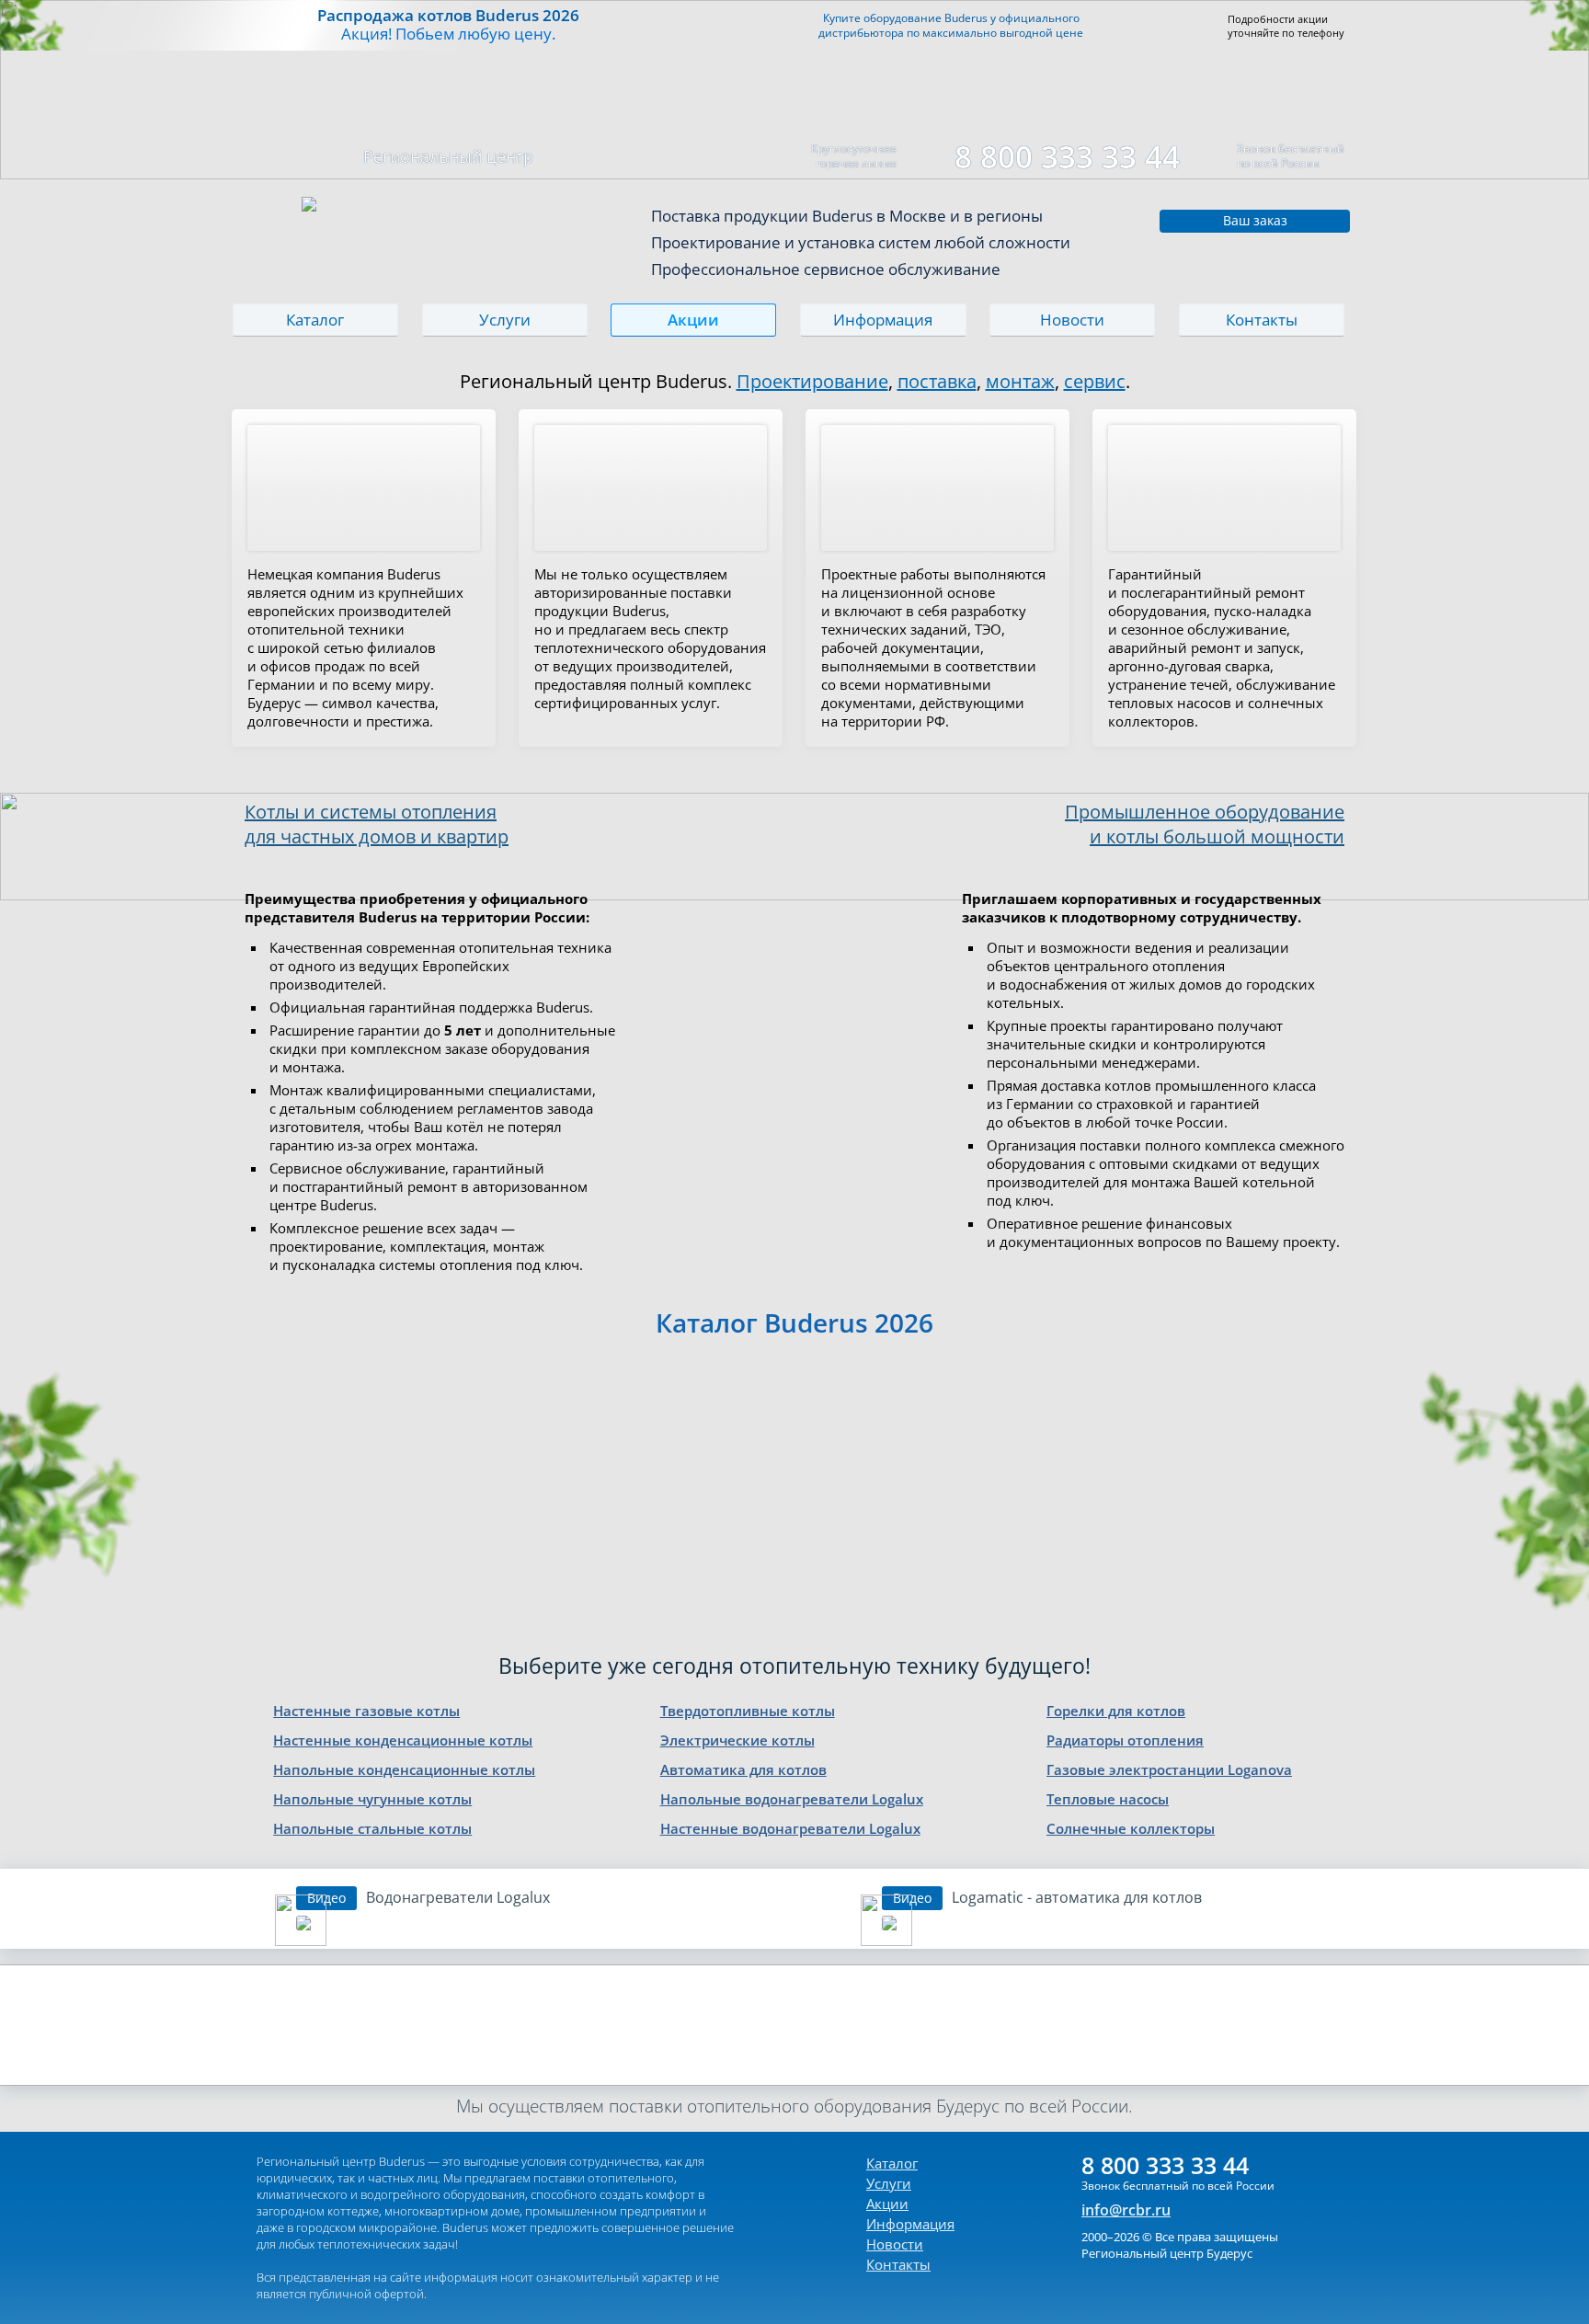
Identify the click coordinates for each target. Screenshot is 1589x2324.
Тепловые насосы (1108, 1799)
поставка (937, 381)
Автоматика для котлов (743, 1769)
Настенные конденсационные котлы (403, 1740)
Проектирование (812, 381)
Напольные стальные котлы (372, 1828)
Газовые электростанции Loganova (1169, 1769)
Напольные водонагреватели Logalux (792, 1799)
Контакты (1262, 320)
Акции (694, 320)
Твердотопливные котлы (748, 1711)
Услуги (505, 320)
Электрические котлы (737, 1740)
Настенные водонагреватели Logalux (790, 1828)
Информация (883, 320)
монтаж (1020, 381)
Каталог (315, 320)
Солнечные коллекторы (1131, 1828)
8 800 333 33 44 (1067, 157)
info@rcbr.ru (1126, 2210)
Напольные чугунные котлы (372, 1799)
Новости (1072, 320)
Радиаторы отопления (1125, 1740)
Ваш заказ (1255, 220)
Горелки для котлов (1116, 1711)
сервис (1095, 381)
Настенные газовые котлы (366, 1711)
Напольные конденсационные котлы (404, 1769)
